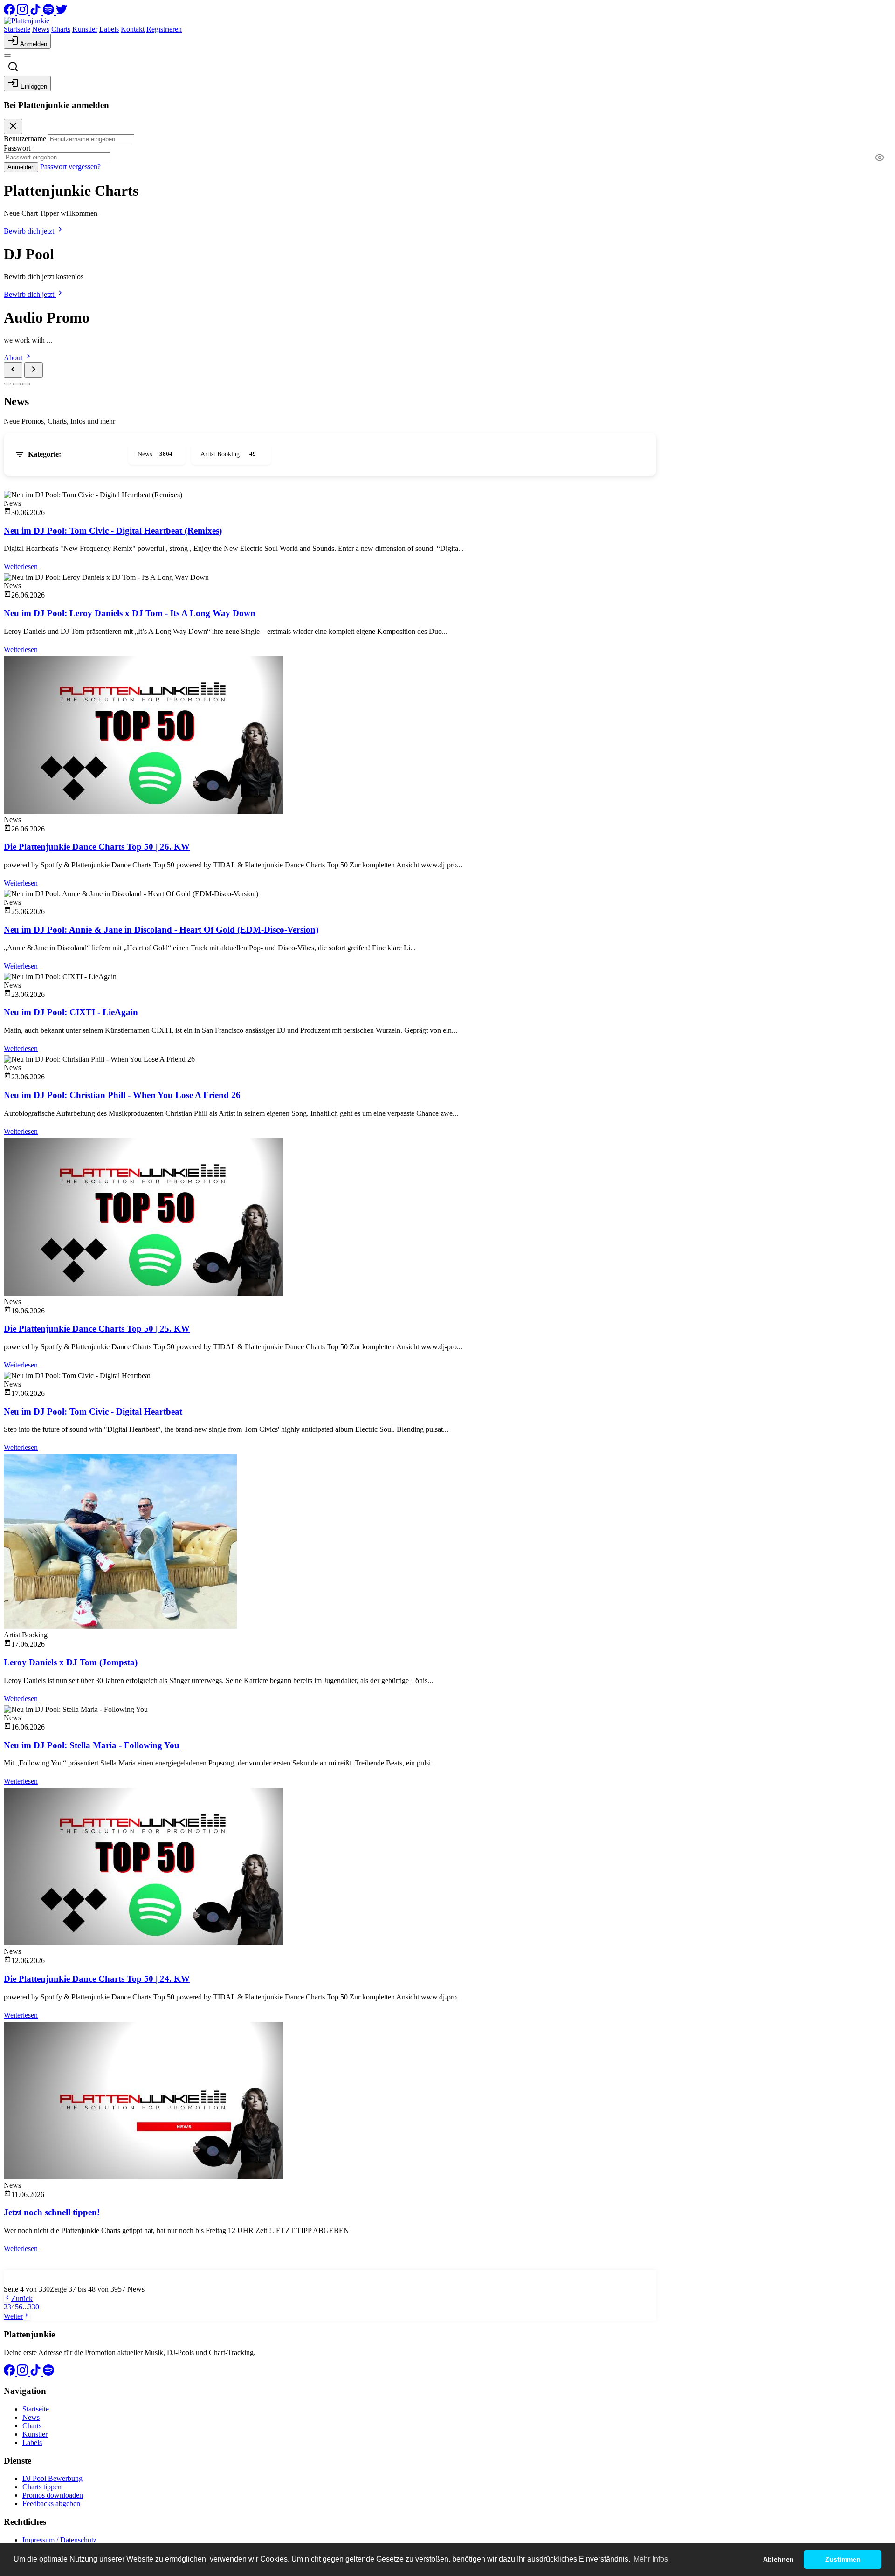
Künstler (85, 29)
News (41, 29)
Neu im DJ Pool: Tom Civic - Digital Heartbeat (93, 1412)
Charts (61, 29)
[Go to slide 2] (17, 384)
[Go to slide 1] (7, 384)
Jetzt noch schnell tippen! (52, 2212)
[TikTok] (36, 12)
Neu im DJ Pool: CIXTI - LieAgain (71, 1012)
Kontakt (133, 29)
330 (34, 2307)
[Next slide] (34, 370)
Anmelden (21, 167)
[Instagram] (23, 12)
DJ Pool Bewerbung (52, 2478)
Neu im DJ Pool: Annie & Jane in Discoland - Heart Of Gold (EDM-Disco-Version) (161, 930)
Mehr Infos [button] (651, 2559)
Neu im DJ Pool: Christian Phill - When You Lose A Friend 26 (122, 1095)
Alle (94, 453)
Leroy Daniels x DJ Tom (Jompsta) (71, 1662)
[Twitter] (62, 12)
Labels (109, 29)
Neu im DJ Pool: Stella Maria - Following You (92, 1745)
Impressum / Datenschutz (59, 2540)
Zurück (22, 2298)
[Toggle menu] (7, 55)
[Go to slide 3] (26, 384)
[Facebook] (10, 12)
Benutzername (25, 139)
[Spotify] (49, 12)
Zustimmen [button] (843, 2559)
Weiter (13, 2316)
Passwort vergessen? (70, 167)
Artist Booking (228, 454)
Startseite (17, 29)
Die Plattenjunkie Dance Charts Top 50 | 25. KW (97, 1329)
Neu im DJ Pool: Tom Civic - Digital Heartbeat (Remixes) (113, 531)
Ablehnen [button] (778, 2559)
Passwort (17, 148)
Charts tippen (42, 2487)
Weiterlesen (21, 567)
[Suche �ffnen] (13, 67)
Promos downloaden (53, 2495)
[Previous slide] (13, 370)
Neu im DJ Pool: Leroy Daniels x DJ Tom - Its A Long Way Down (130, 613)
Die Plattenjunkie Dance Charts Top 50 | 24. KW (97, 1979)
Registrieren (164, 29)
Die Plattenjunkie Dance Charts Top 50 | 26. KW (97, 847)
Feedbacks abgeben (51, 2504)
